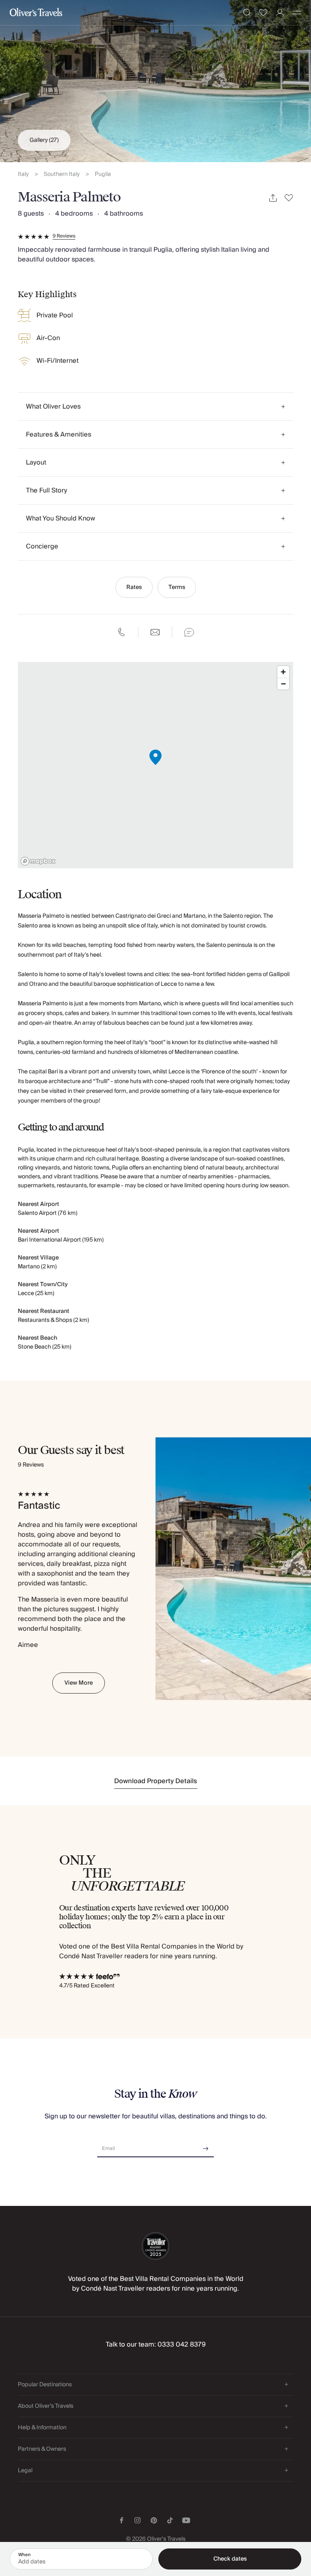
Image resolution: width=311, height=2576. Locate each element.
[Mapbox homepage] (38, 861)
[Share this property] (273, 198)
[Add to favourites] (289, 198)
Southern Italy (62, 175)
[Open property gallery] (155, 81)
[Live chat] (189, 632)
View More (79, 1683)
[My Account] (280, 13)
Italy (23, 175)
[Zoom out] (283, 684)
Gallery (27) (44, 140)
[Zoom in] (283, 672)
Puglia (103, 175)
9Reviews (64, 236)
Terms (177, 587)
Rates (134, 587)
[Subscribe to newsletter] (206, 2146)
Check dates (230, 2559)
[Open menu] (297, 13)
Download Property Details (156, 1781)
